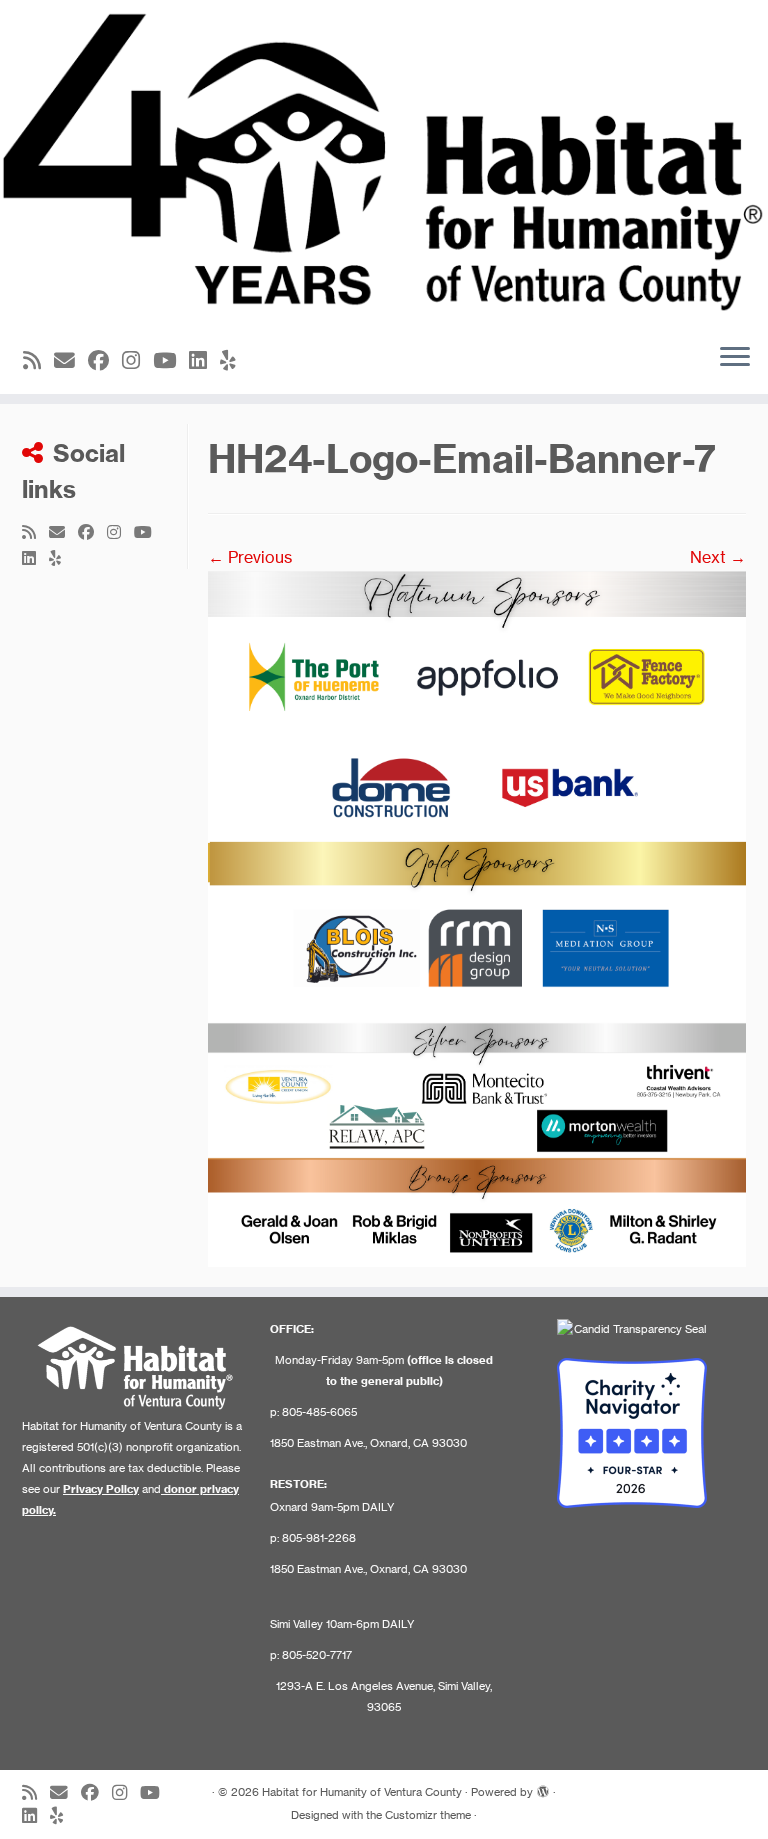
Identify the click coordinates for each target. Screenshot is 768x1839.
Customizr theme (428, 1815)
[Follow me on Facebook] (105, 360)
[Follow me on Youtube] (171, 360)
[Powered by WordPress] (543, 1788)
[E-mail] (71, 360)
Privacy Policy (101, 1489)
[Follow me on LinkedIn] (204, 360)
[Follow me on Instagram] (137, 360)
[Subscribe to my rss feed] (38, 360)
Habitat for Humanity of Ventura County (362, 1792)
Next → (718, 557)
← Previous (250, 557)
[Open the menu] (735, 358)
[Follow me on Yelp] (234, 360)
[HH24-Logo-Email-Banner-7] (477, 917)
